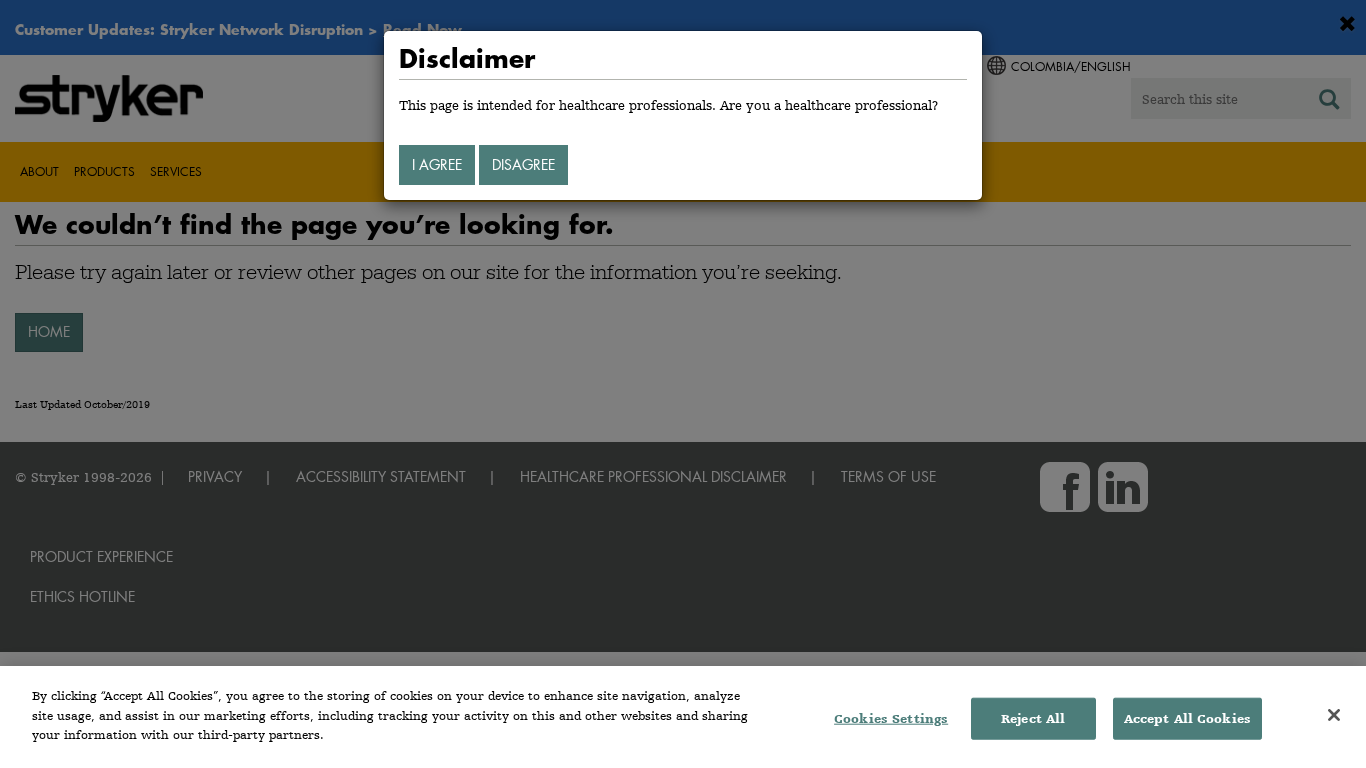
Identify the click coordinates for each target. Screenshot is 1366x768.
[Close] (1334, 715)
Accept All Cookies (1187, 718)
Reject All (1033, 718)
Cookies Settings (891, 718)
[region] (683, 717)
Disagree (523, 164)
